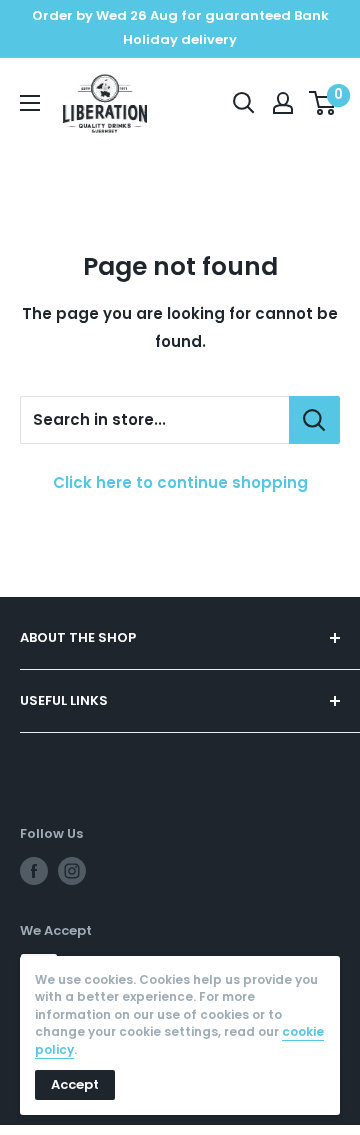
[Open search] (244, 103)
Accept (75, 1084)
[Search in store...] (314, 420)
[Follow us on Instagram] (72, 871)
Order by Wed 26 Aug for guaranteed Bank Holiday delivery (180, 27)
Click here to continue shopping (180, 482)
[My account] (283, 103)
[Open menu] (30, 103)
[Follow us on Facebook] (34, 871)
